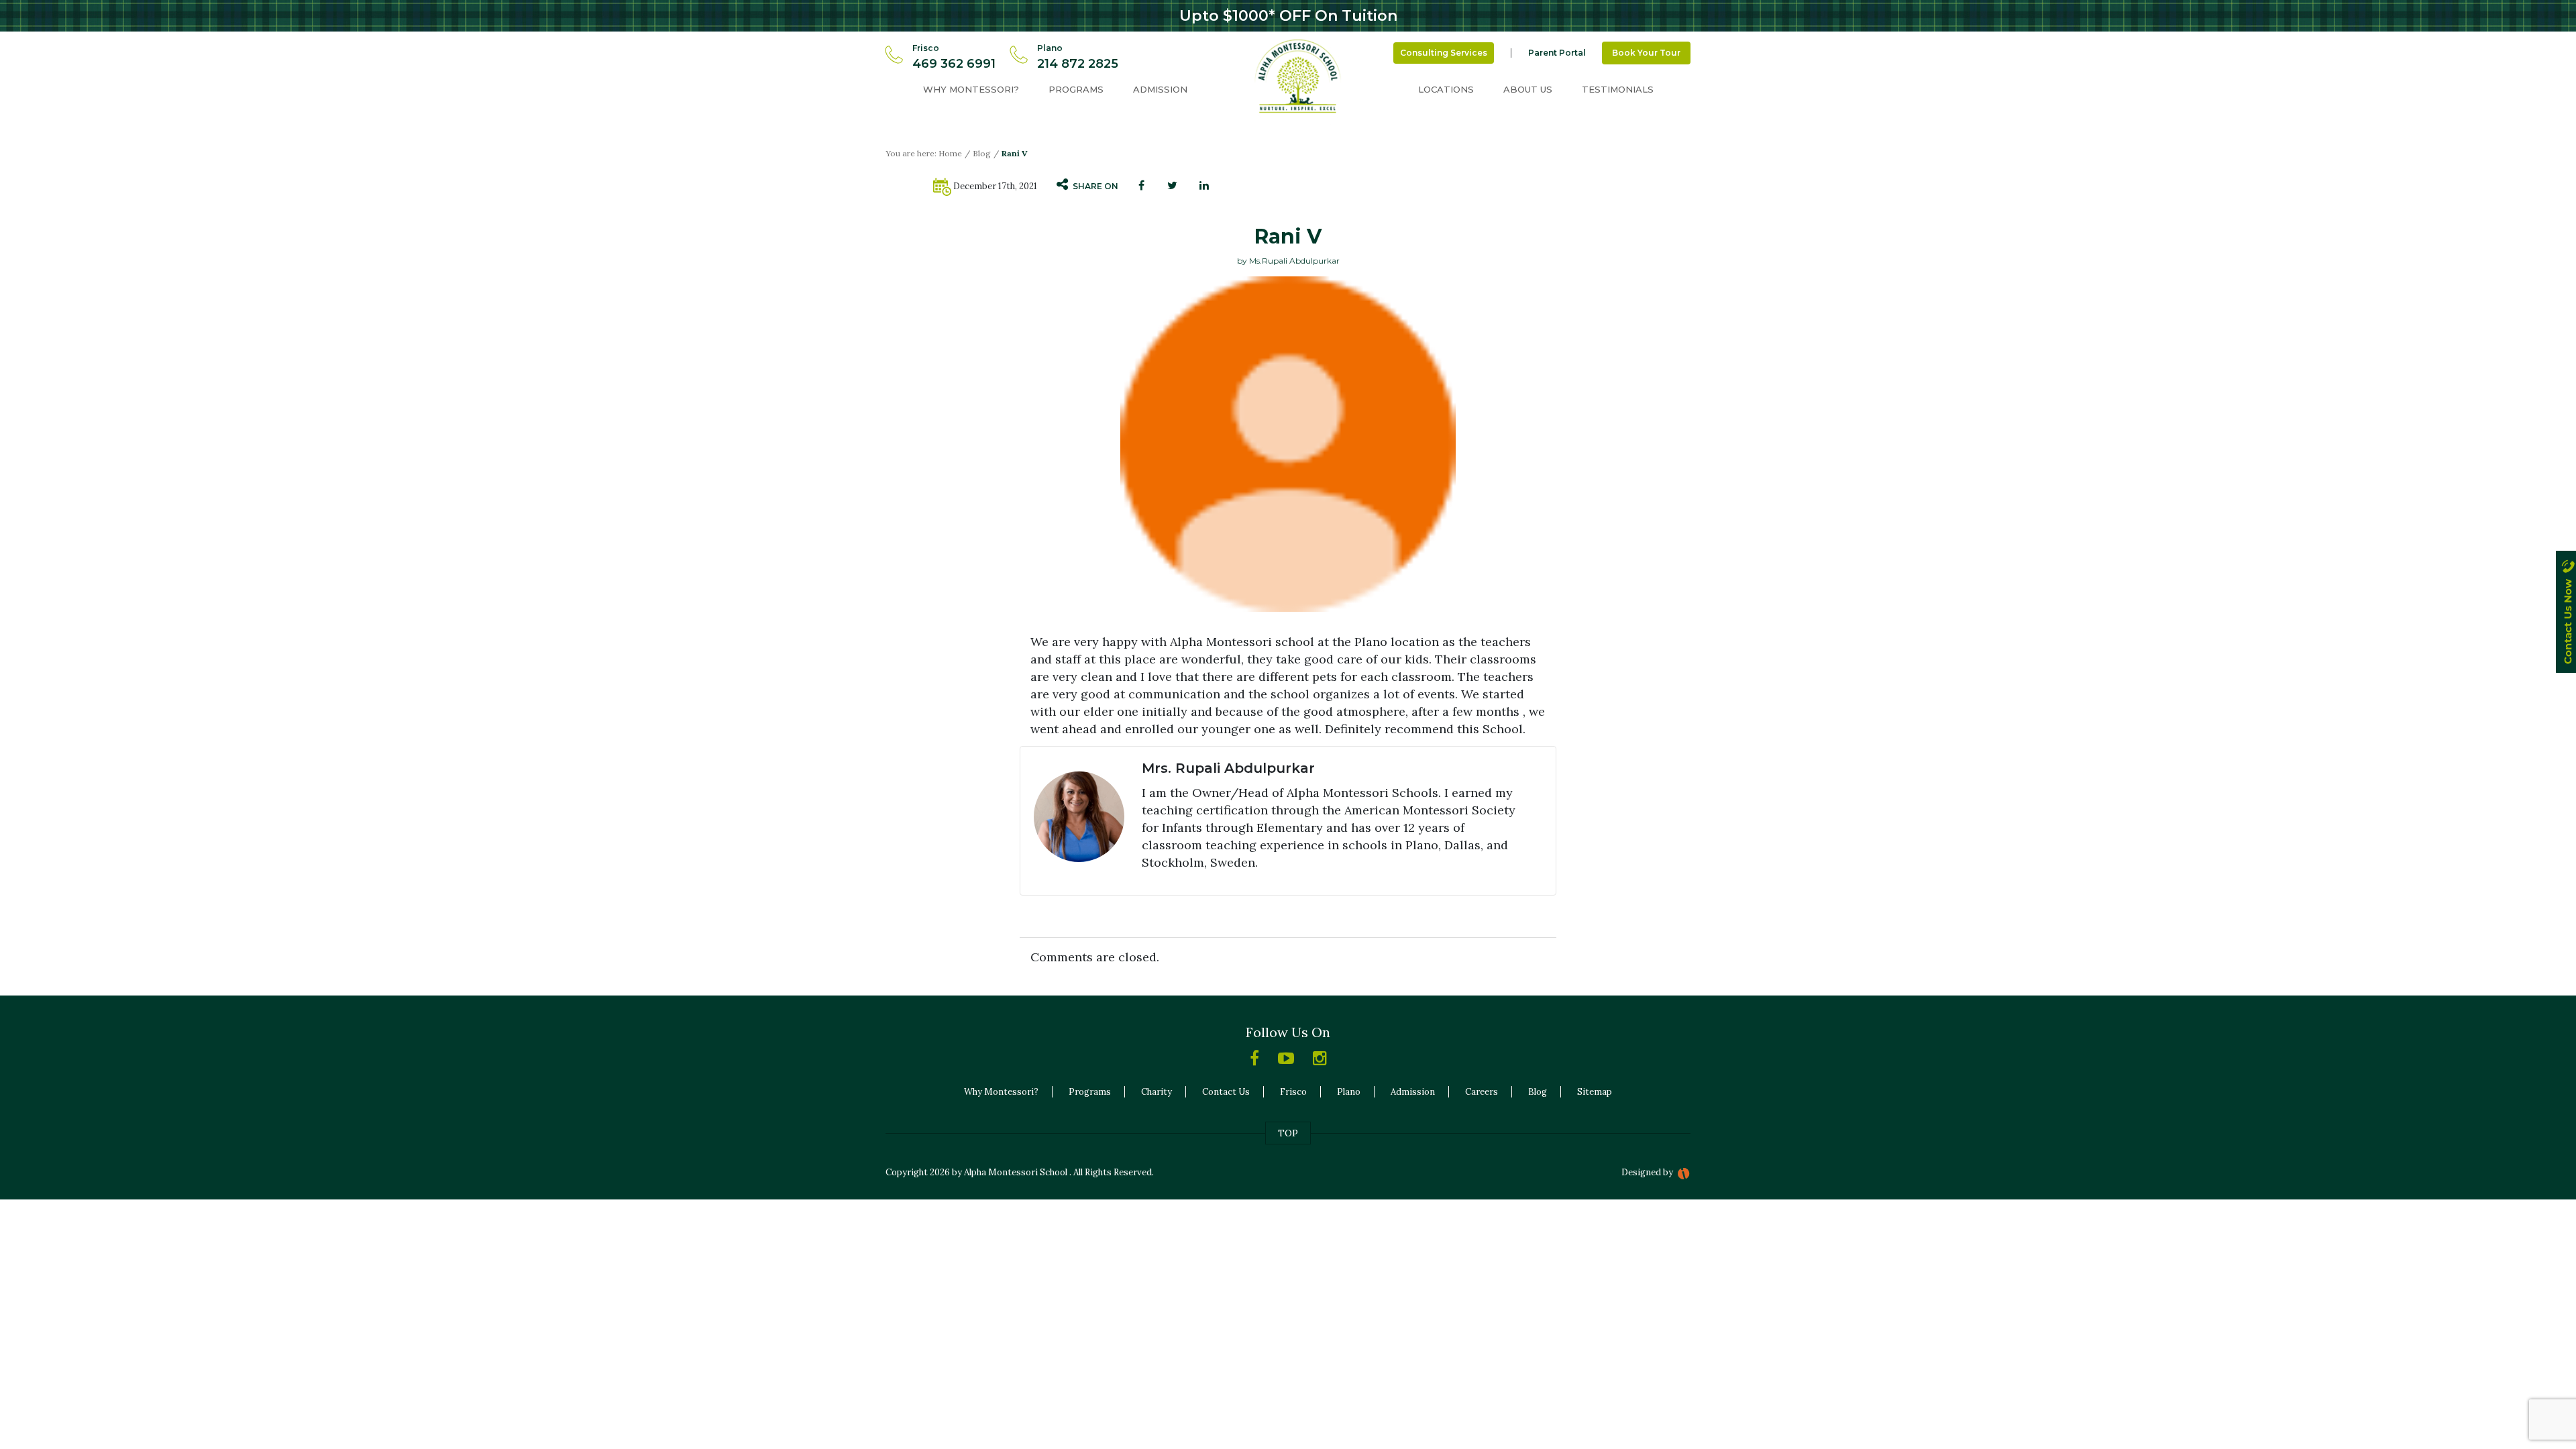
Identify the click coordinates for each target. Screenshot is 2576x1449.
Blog (982, 153)
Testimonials (1618, 89)
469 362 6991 (954, 64)
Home (950, 153)
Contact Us (1226, 1092)
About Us (1528, 89)
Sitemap (1595, 1092)
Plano (1349, 1092)
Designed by (1647, 1172)
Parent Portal (1557, 53)
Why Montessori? (971, 89)
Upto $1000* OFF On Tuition (1288, 16)
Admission (1160, 89)
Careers (1482, 1092)
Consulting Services (1444, 53)
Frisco (1293, 1092)
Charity (1157, 1092)
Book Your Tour (1646, 53)
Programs (1076, 89)
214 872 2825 (1078, 64)
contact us (2566, 624)
